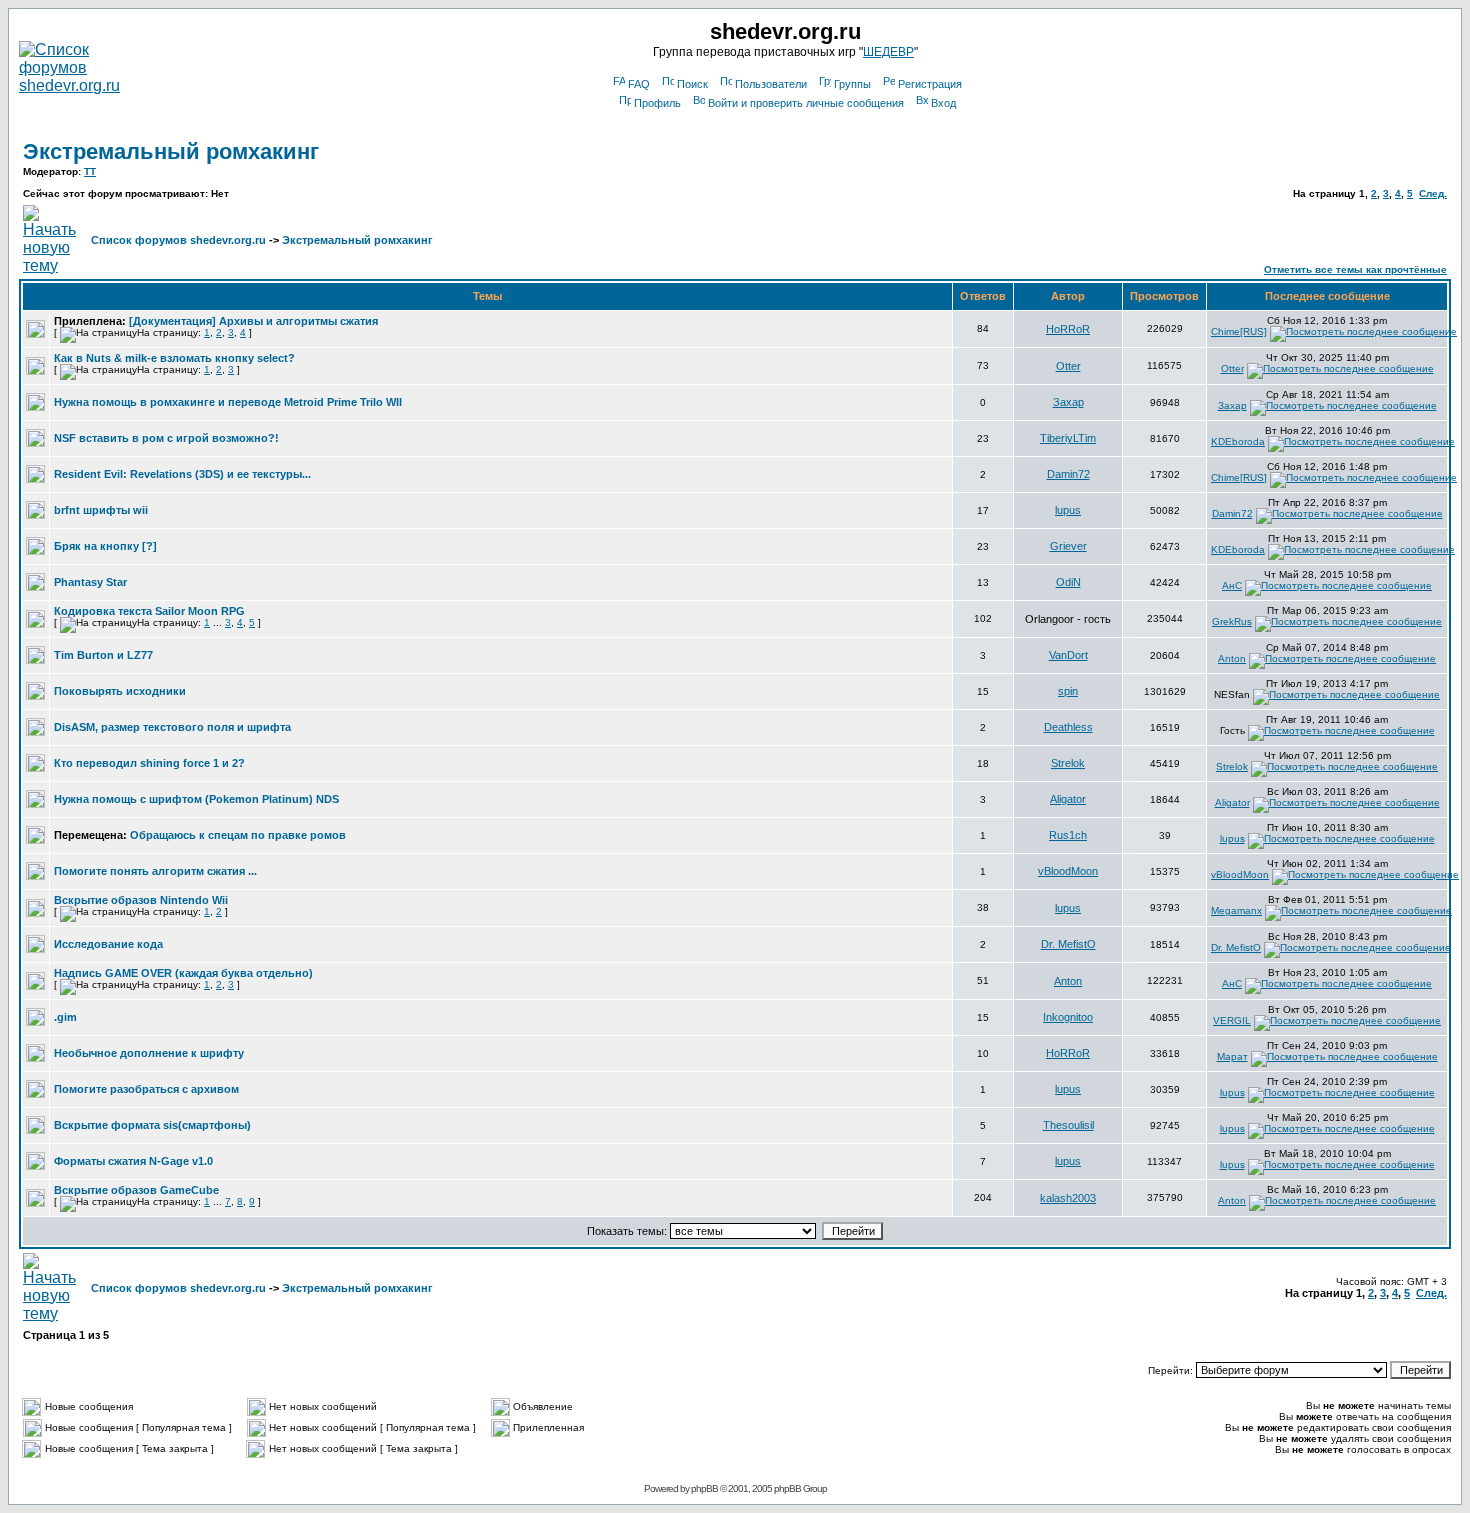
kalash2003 (1068, 1198)
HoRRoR (1068, 329)
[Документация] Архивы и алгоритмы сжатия (253, 321)
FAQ (639, 84)
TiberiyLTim (1068, 438)
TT (90, 171)
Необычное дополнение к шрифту (149, 1053)
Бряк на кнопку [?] (105, 546)
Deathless (1068, 727)
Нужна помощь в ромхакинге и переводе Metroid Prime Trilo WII (228, 402)
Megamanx (1236, 910)
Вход (943, 103)
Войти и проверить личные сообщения (806, 103)
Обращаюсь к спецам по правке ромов (238, 835)
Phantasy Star (90, 582)
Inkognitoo (1068, 1017)
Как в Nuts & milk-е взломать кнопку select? (174, 358)
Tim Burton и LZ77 (103, 655)
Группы (852, 84)
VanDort (1068, 655)
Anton (1232, 658)
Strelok (1068, 763)
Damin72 (1068, 474)
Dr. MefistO (1068, 944)
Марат (1232, 1056)
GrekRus (1232, 621)
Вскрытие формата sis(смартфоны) (152, 1125)
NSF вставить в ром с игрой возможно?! (166, 438)
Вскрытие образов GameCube (136, 1190)
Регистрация (930, 84)
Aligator (1068, 799)
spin (1068, 691)
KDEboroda (1238, 441)
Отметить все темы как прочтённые (1355, 269)
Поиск (692, 84)
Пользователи (771, 84)
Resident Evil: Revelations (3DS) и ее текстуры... (182, 474)
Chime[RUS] (1239, 331)
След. (1433, 193)
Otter (1068, 366)
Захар (1068, 402)
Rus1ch (1068, 835)
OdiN (1068, 582)
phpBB (704, 1488)
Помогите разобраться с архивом (146, 1089)
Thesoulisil (1068, 1125)
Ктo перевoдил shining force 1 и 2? (149, 763)
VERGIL (1232, 1020)
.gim (65, 1017)
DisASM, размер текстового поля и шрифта (172, 727)
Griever (1068, 546)
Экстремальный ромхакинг (171, 151)
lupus (1068, 510)
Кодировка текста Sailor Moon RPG (149, 611)
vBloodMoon (1068, 871)
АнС (1232, 585)
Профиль (657, 103)
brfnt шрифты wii (101, 510)
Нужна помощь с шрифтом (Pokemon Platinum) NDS (196, 799)
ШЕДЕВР (888, 52)
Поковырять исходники (120, 691)
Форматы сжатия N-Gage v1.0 (133, 1161)
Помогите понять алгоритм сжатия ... (155, 871)
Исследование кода (108, 944)
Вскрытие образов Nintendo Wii (141, 900)
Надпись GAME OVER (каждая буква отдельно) (183, 973)
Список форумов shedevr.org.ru (178, 240)
